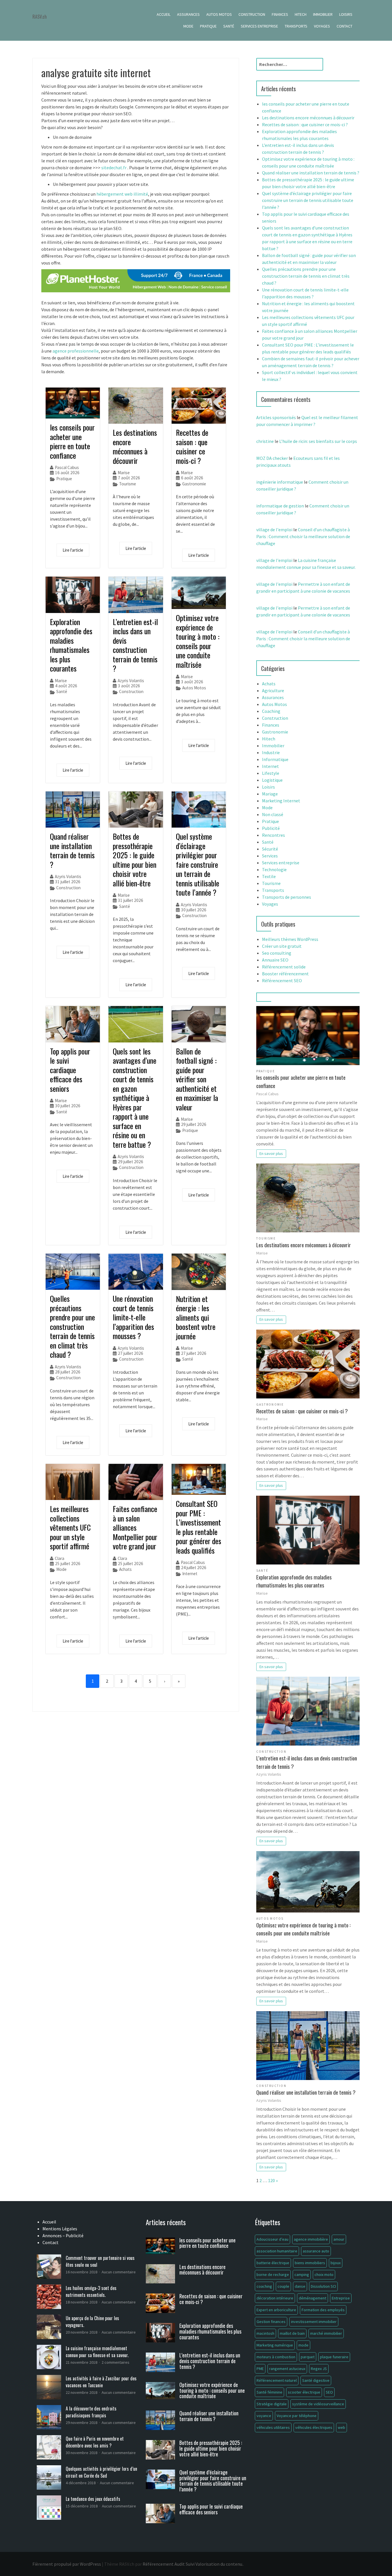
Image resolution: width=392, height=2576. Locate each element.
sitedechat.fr (114, 168)
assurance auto (316, 2251)
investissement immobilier (314, 2322)
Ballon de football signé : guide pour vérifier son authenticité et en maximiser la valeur (197, 1079)
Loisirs (346, 14)
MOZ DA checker (272, 458)
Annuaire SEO (275, 960)
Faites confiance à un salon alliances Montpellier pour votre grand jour (135, 1527)
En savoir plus (271, 1153)
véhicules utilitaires (273, 2427)
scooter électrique (304, 2392)
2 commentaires (116, 2362)
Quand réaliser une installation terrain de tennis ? (72, 850)
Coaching (271, 711)
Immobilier (323, 14)
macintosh (265, 2333)
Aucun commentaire (119, 2272)
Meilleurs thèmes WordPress (290, 939)
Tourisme (128, 484)
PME (260, 2369)
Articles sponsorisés (276, 417)
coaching (264, 2286)
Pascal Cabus (67, 467)
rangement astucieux (287, 2369)
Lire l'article (73, 550)
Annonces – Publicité (63, 2235)
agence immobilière (311, 2239)
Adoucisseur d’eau (272, 2239)
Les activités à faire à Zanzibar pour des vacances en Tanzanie (101, 2382)
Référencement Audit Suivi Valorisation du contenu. (193, 2564)
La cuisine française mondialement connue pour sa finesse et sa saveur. (97, 2352)
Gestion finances (271, 2322)
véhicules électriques (314, 2427)
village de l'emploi (274, 530)
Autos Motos (219, 14)
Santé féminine (269, 2392)
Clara (60, 1558)
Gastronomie (194, 484)
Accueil (164, 14)
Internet (190, 1574)
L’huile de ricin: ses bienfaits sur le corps (318, 441)
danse (300, 2286)
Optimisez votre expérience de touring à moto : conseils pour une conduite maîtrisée (198, 641)
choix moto (324, 2275)
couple (283, 2286)
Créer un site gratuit (282, 946)
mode (303, 2345)
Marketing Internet (281, 801)
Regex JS (319, 2369)
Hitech (301, 14)
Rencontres (273, 835)
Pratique (208, 26)
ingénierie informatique (280, 482)
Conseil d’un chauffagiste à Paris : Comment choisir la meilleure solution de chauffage (303, 536)
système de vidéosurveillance (318, 2404)
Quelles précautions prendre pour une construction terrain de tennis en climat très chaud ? (72, 1326)
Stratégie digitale (272, 2404)
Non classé (273, 814)
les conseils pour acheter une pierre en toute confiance (72, 441)
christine (265, 441)
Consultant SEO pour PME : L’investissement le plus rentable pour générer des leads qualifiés (199, 1527)
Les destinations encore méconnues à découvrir (135, 446)
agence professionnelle (76, 351)
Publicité (271, 828)
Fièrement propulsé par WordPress (67, 2564)
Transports (296, 26)
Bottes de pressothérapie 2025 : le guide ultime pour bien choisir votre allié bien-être (135, 860)
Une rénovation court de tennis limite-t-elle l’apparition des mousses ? (133, 1317)
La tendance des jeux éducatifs (93, 2499)
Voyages (322, 26)
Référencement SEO (282, 980)
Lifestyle (271, 773)
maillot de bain (292, 2333)
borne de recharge (273, 2275)
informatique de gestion (280, 506)
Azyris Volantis (131, 681)
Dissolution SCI (323, 2286)
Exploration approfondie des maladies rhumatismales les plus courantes (71, 645)
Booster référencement (285, 974)
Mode (188, 26)
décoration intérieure (275, 2298)
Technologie (274, 869)
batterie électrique (273, 2263)
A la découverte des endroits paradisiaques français (91, 2412)
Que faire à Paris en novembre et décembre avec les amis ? (95, 2442)
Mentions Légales (60, 2229)
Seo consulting (277, 953)
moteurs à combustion (276, 2357)
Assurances (188, 14)
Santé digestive (316, 2380)
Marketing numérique (275, 2345)
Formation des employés (323, 2310)
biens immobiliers (310, 2263)
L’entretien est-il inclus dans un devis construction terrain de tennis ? (135, 645)
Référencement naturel (277, 2380)
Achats (125, 1569)
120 (271, 2180)
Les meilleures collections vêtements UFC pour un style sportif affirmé (70, 1527)
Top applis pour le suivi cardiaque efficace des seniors (70, 1070)
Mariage (270, 794)
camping (302, 2275)
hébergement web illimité (122, 194)
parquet (308, 2357)
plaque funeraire (334, 2357)
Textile (269, 876)
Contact (345, 26)
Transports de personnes (287, 897)
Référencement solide (284, 967)
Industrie (271, 752)
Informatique (275, 759)
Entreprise (341, 2298)
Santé (229, 26)
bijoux (336, 2263)
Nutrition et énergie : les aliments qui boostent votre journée (196, 1317)
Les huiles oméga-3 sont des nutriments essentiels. (91, 2291)
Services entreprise (259, 26)
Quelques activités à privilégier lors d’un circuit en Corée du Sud (101, 2472)
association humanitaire (277, 2251)
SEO (329, 2392)
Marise (124, 473)
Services (270, 856)
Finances (280, 14)
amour (339, 2239)
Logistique (272, 780)
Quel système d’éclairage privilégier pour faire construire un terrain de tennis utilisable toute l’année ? (198, 864)
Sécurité (270, 849)
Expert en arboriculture (276, 2310)
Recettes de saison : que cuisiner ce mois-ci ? (192, 446)
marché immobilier (326, 2333)
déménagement (313, 2298)
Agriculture (273, 690)
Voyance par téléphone (297, 2416)
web (341, 2427)
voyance (264, 2416)
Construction (252, 14)
